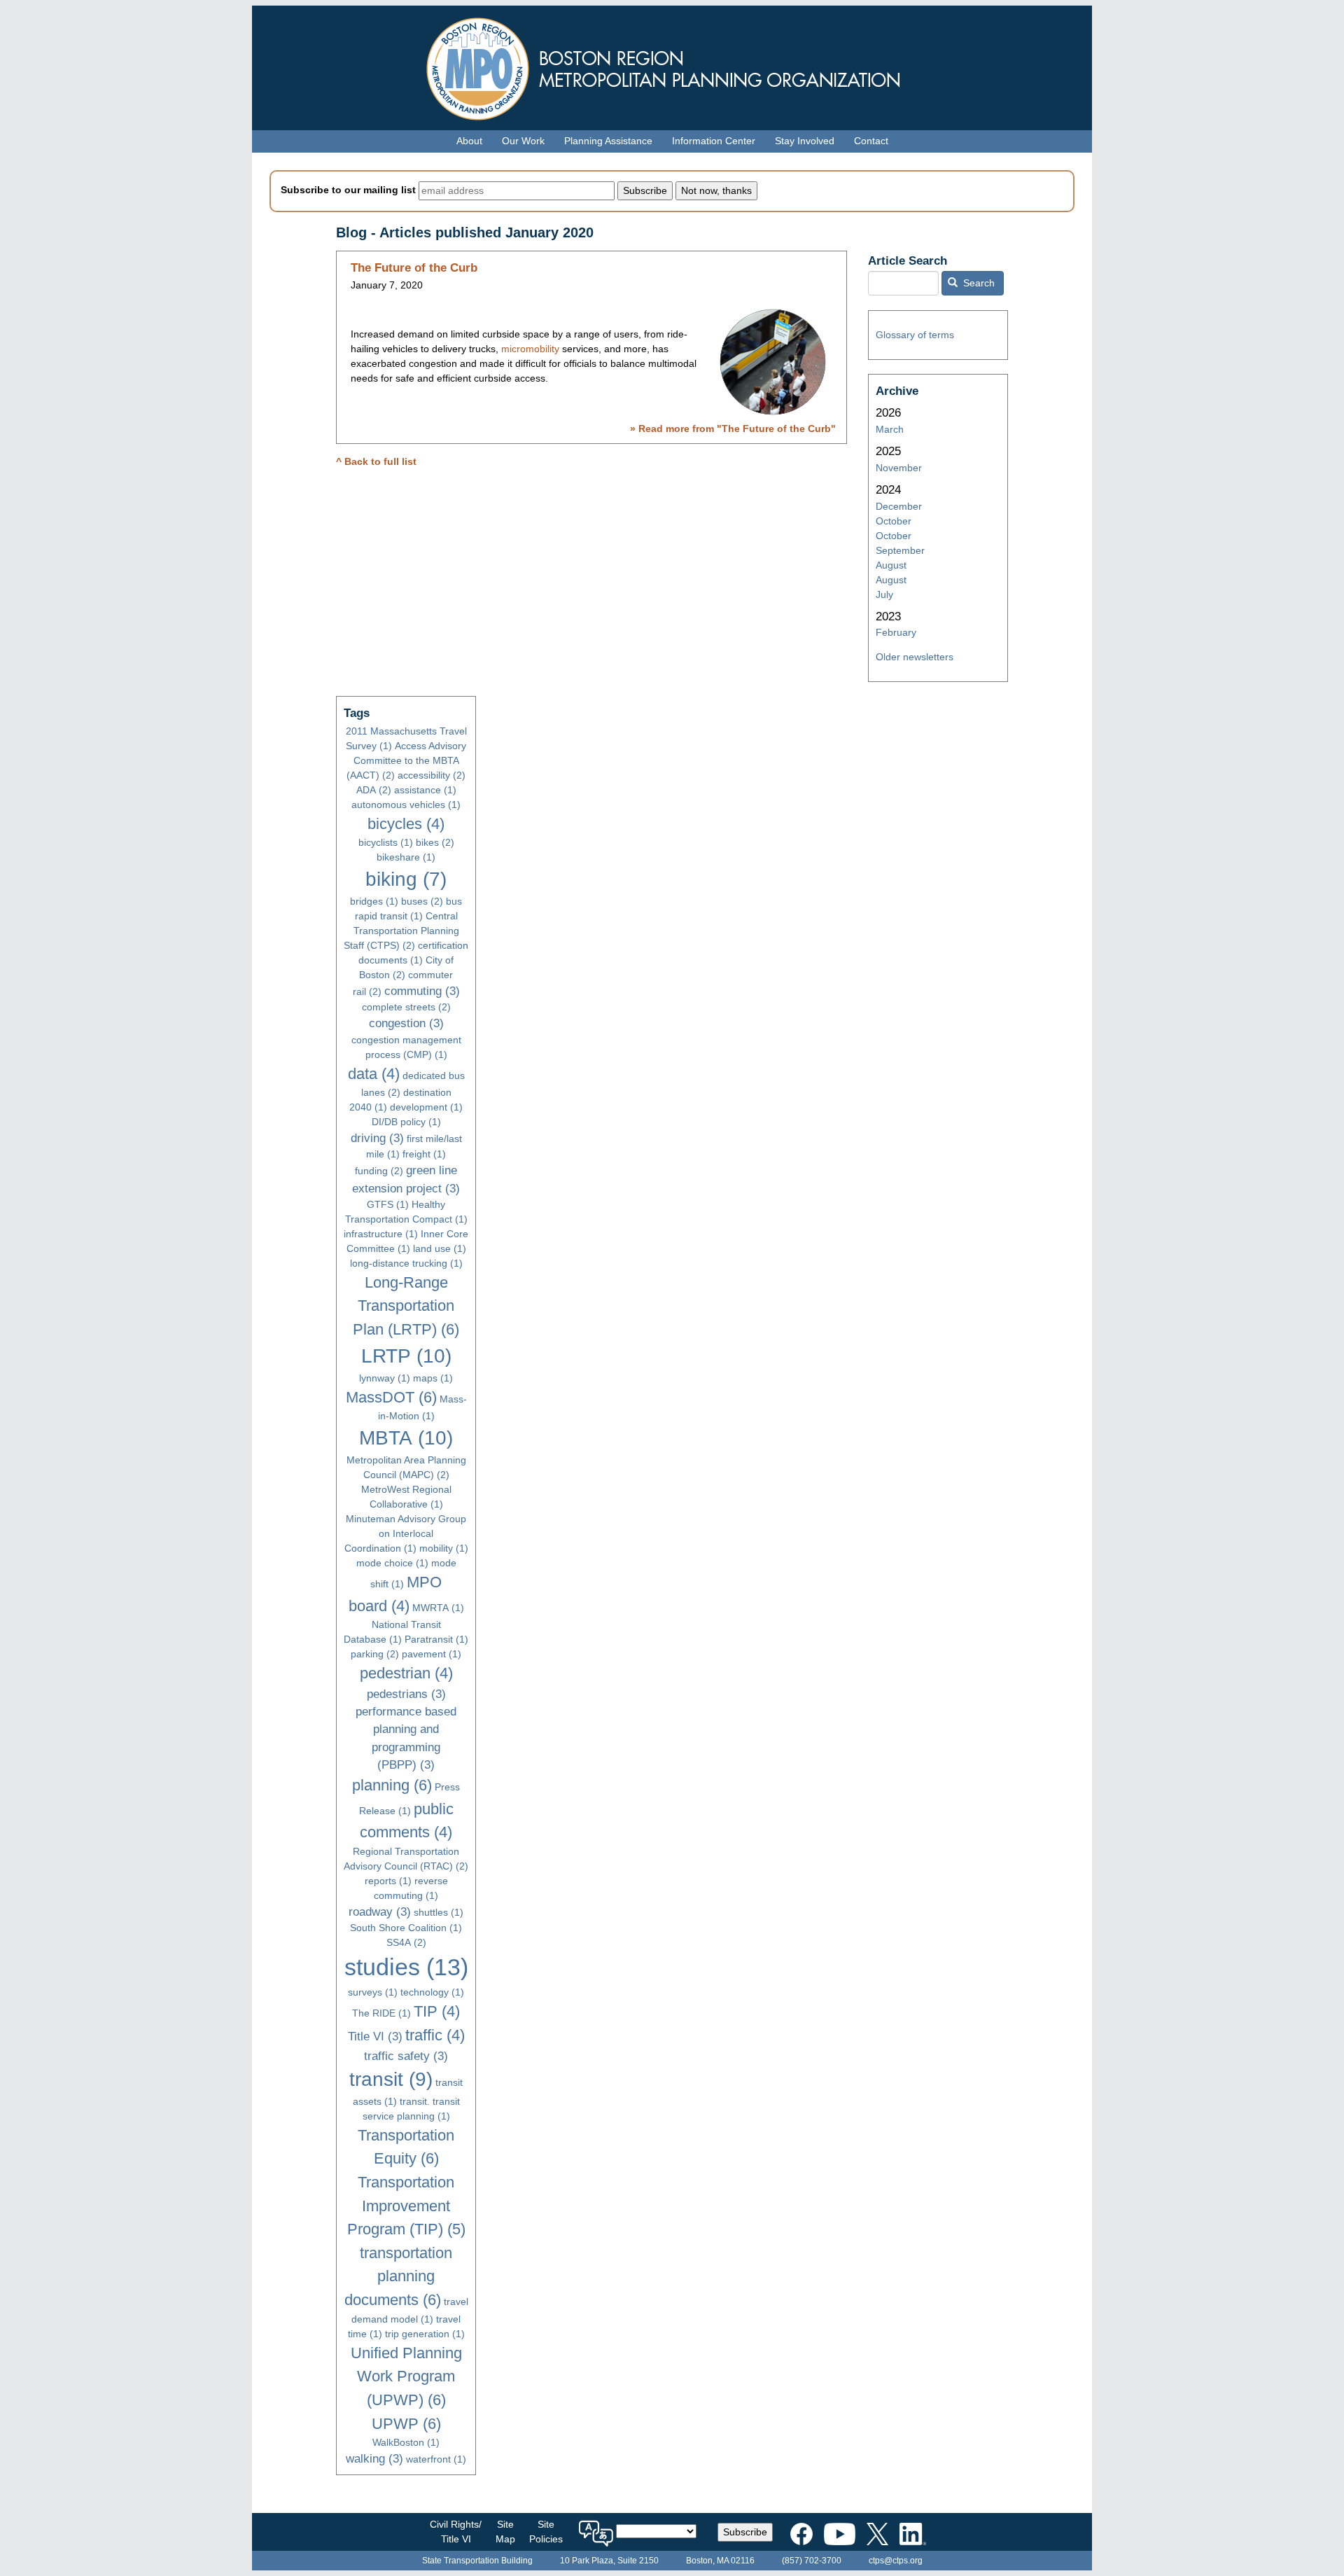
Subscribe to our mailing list (348, 190)
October (894, 521)
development (426, 1107)
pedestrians (406, 1694)
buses (422, 901)
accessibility (432, 775)
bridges (374, 901)
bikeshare (406, 857)
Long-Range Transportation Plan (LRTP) (406, 1306)
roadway (380, 1912)
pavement (432, 1654)
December (899, 506)
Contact (871, 141)
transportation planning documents (399, 2276)
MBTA (406, 1438)
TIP (437, 2011)
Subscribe (745, 2532)
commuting (422, 991)
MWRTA (438, 1608)
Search (978, 283)
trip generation (425, 2334)
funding (379, 1171)
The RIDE (381, 2013)
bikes (435, 842)
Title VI (375, 2037)
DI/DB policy (406, 1122)
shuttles (439, 1912)
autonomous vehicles (406, 805)
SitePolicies (546, 2532)
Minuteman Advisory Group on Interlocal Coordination (406, 1533)
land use (440, 1248)
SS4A (406, 1942)
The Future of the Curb (414, 268)
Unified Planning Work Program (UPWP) (406, 2376)
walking (374, 2459)
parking (375, 1654)
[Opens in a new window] (801, 2531)
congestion (406, 1023)
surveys (373, 1992)
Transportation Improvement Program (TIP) (406, 2206)
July (884, 594)
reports (388, 1881)
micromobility (530, 349)
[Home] (672, 65)
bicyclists (386, 842)
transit (391, 2079)
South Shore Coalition (406, 1928)
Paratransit (436, 1639)
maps (433, 1378)
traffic (435, 2035)
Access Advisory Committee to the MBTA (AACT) (406, 760)
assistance (425, 790)
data (374, 1074)
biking (406, 879)
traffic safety (406, 2056)
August (891, 565)
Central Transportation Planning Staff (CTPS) (401, 931)
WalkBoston (406, 2442)
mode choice (392, 1563)
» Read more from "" (733, 429)
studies (406, 1967)
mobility (444, 1548)
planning (392, 1785)
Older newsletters (915, 657)
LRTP (406, 1356)
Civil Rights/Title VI (456, 2532)
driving (377, 1138)
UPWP (406, 2424)
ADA (374, 790)
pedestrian (406, 1673)
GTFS (388, 1204)
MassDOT (391, 1397)
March (890, 429)
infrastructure (381, 1234)
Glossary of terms (915, 335)
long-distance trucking (406, 1263)
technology (432, 1992)
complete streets (406, 1007)
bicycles (406, 824)
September (900, 550)
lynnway (385, 1378)
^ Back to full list (376, 461)
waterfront (436, 2459)
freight (424, 1154)
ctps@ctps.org (896, 2561)
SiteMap (505, 2532)
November (899, 468)
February (896, 632)
